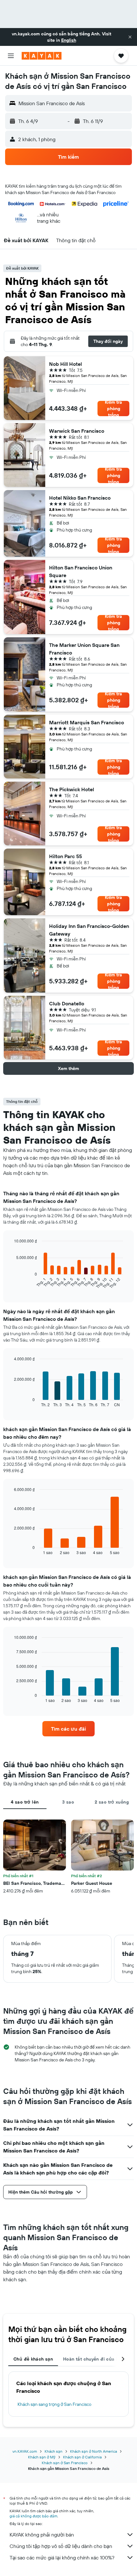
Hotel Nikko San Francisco (80, 498)
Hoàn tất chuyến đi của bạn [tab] (94, 2359)
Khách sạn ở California (82, 2457)
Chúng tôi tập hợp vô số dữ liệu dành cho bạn (61, 2546)
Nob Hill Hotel (65, 364)
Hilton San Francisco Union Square (81, 571)
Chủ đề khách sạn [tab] (33, 2359)
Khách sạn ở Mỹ (42, 2457)
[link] (68, 1729)
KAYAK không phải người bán (42, 2535)
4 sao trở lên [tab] (25, 1802)
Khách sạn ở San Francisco (65, 2463)
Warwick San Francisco (77, 431)
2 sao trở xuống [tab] (112, 1802)
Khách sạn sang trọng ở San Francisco (54, 2404)
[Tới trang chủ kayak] (42, 56)
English (69, 40)
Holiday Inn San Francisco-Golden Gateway (89, 930)
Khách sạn (54, 2451)
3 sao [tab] (68, 1802)
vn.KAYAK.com (25, 2451)
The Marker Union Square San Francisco (84, 649)
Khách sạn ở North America (94, 2451)
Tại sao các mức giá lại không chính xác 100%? (62, 2558)
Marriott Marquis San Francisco (87, 722)
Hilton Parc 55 (65, 856)
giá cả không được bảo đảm (33, 2516)
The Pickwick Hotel (72, 789)
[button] (130, 37)
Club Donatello (67, 1003)
